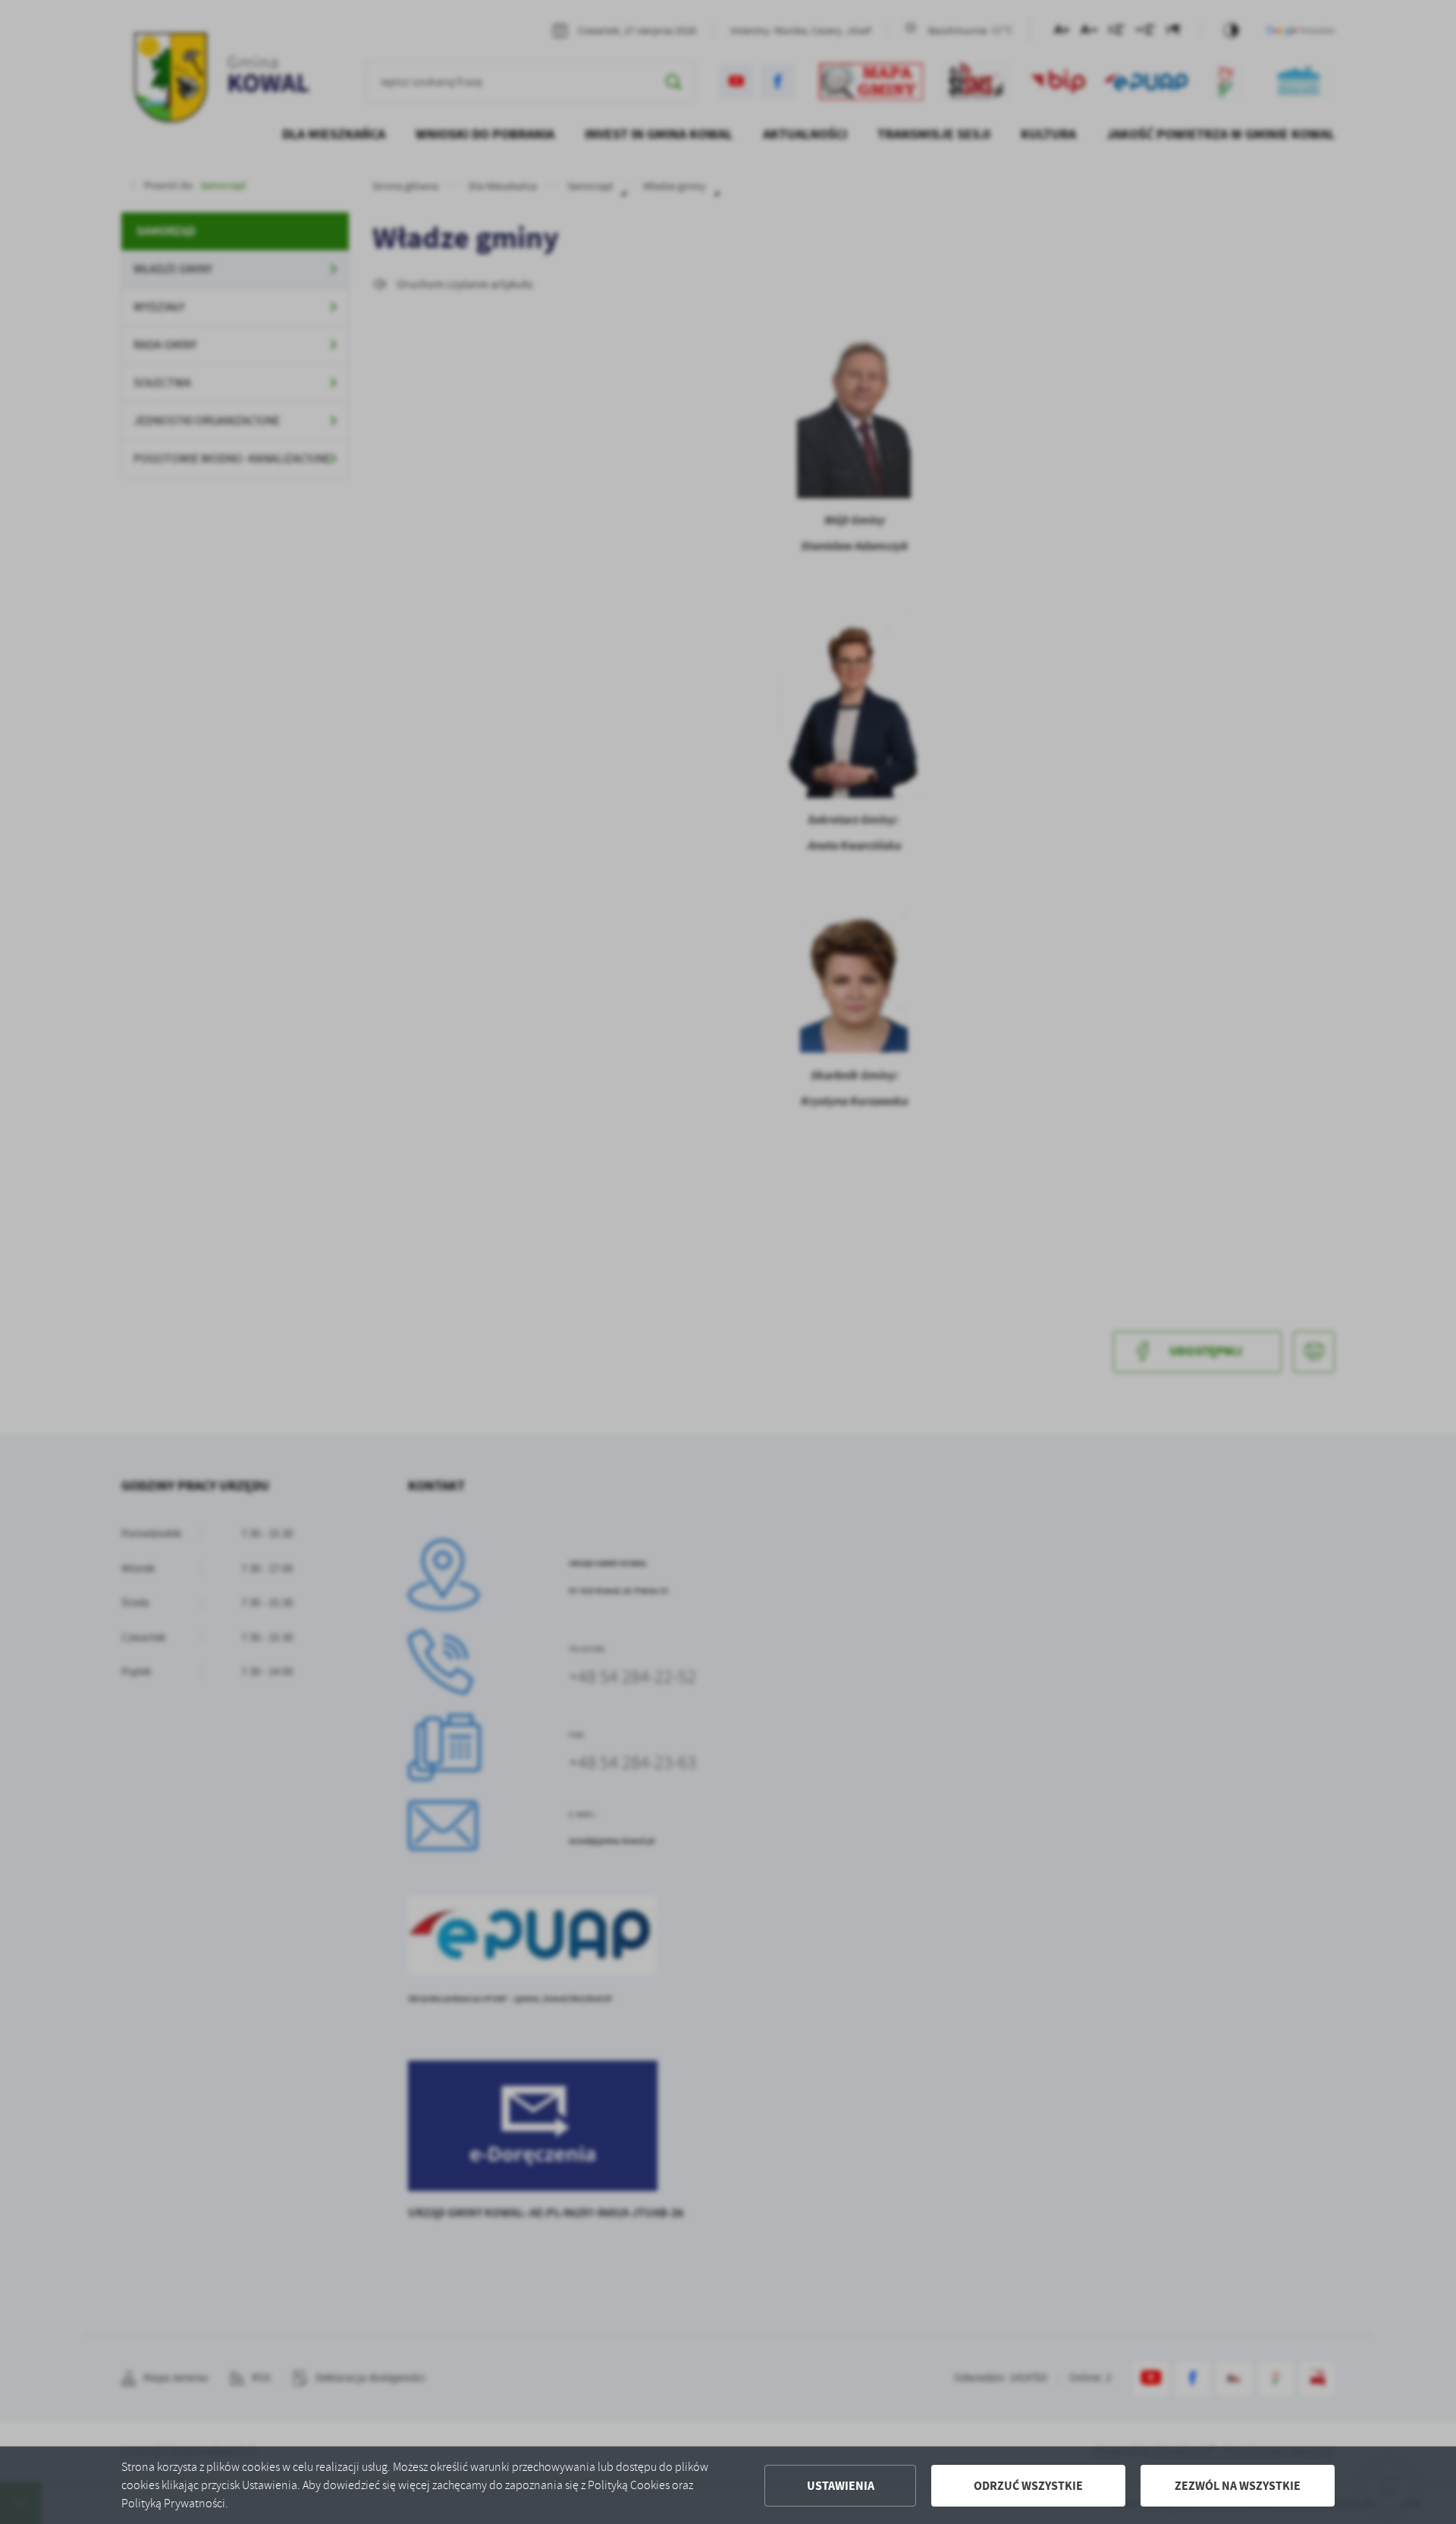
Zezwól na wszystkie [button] (1238, 2486)
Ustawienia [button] (841, 2486)
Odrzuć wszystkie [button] (1028, 2486)
